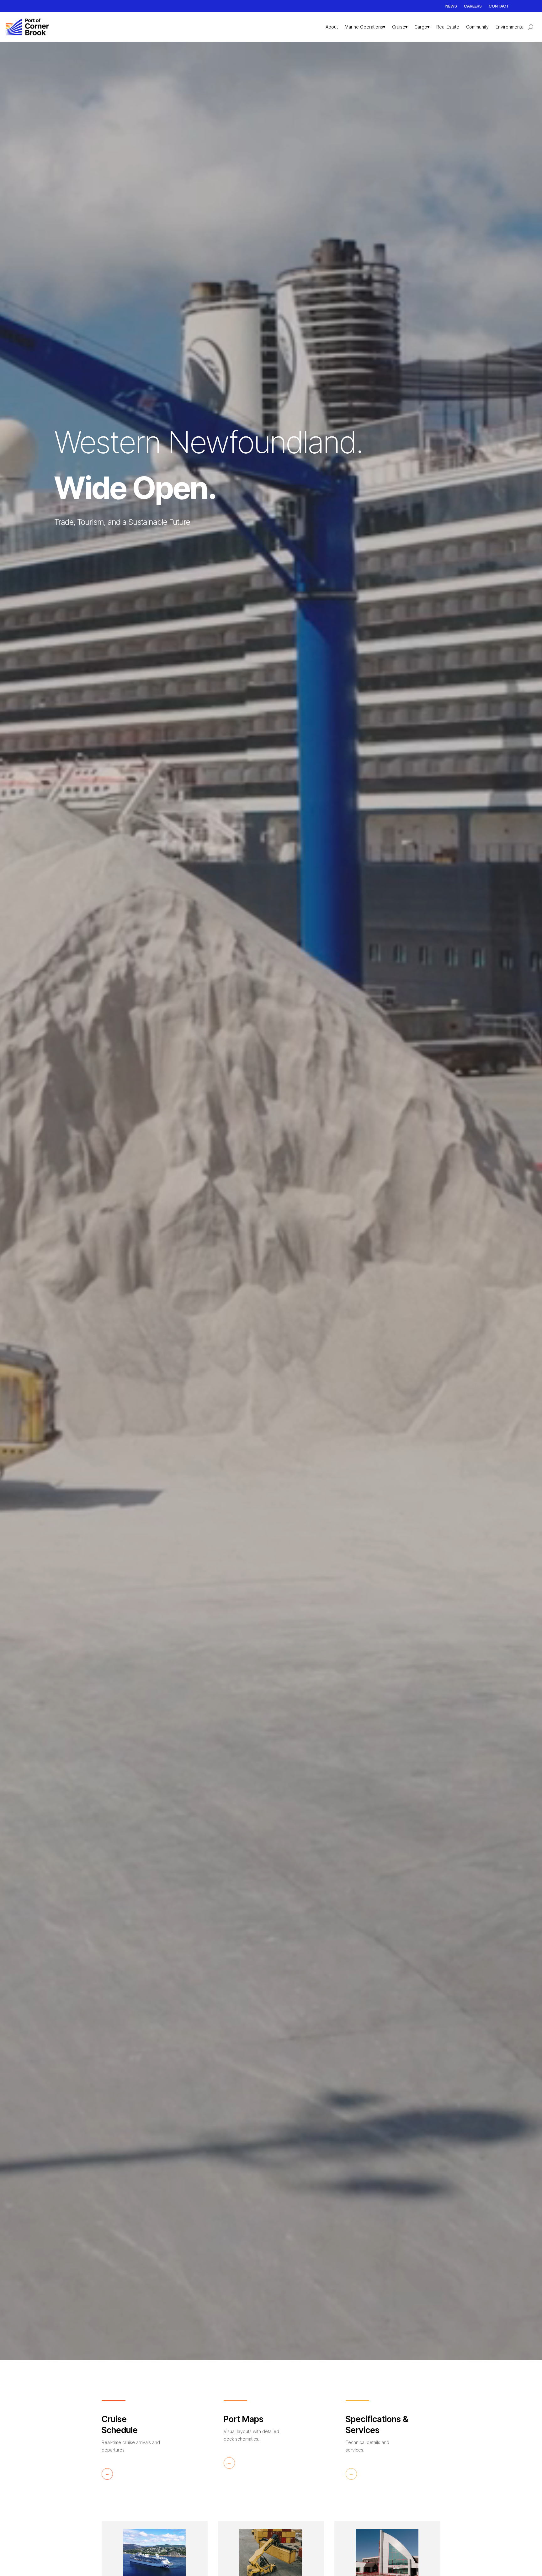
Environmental (510, 27)
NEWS (451, 6)
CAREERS (473, 6)
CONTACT (499, 6)
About (332, 27)
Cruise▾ (400, 27)
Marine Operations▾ (365, 27)
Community (477, 27)
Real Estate (448, 27)
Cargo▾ (422, 27)
